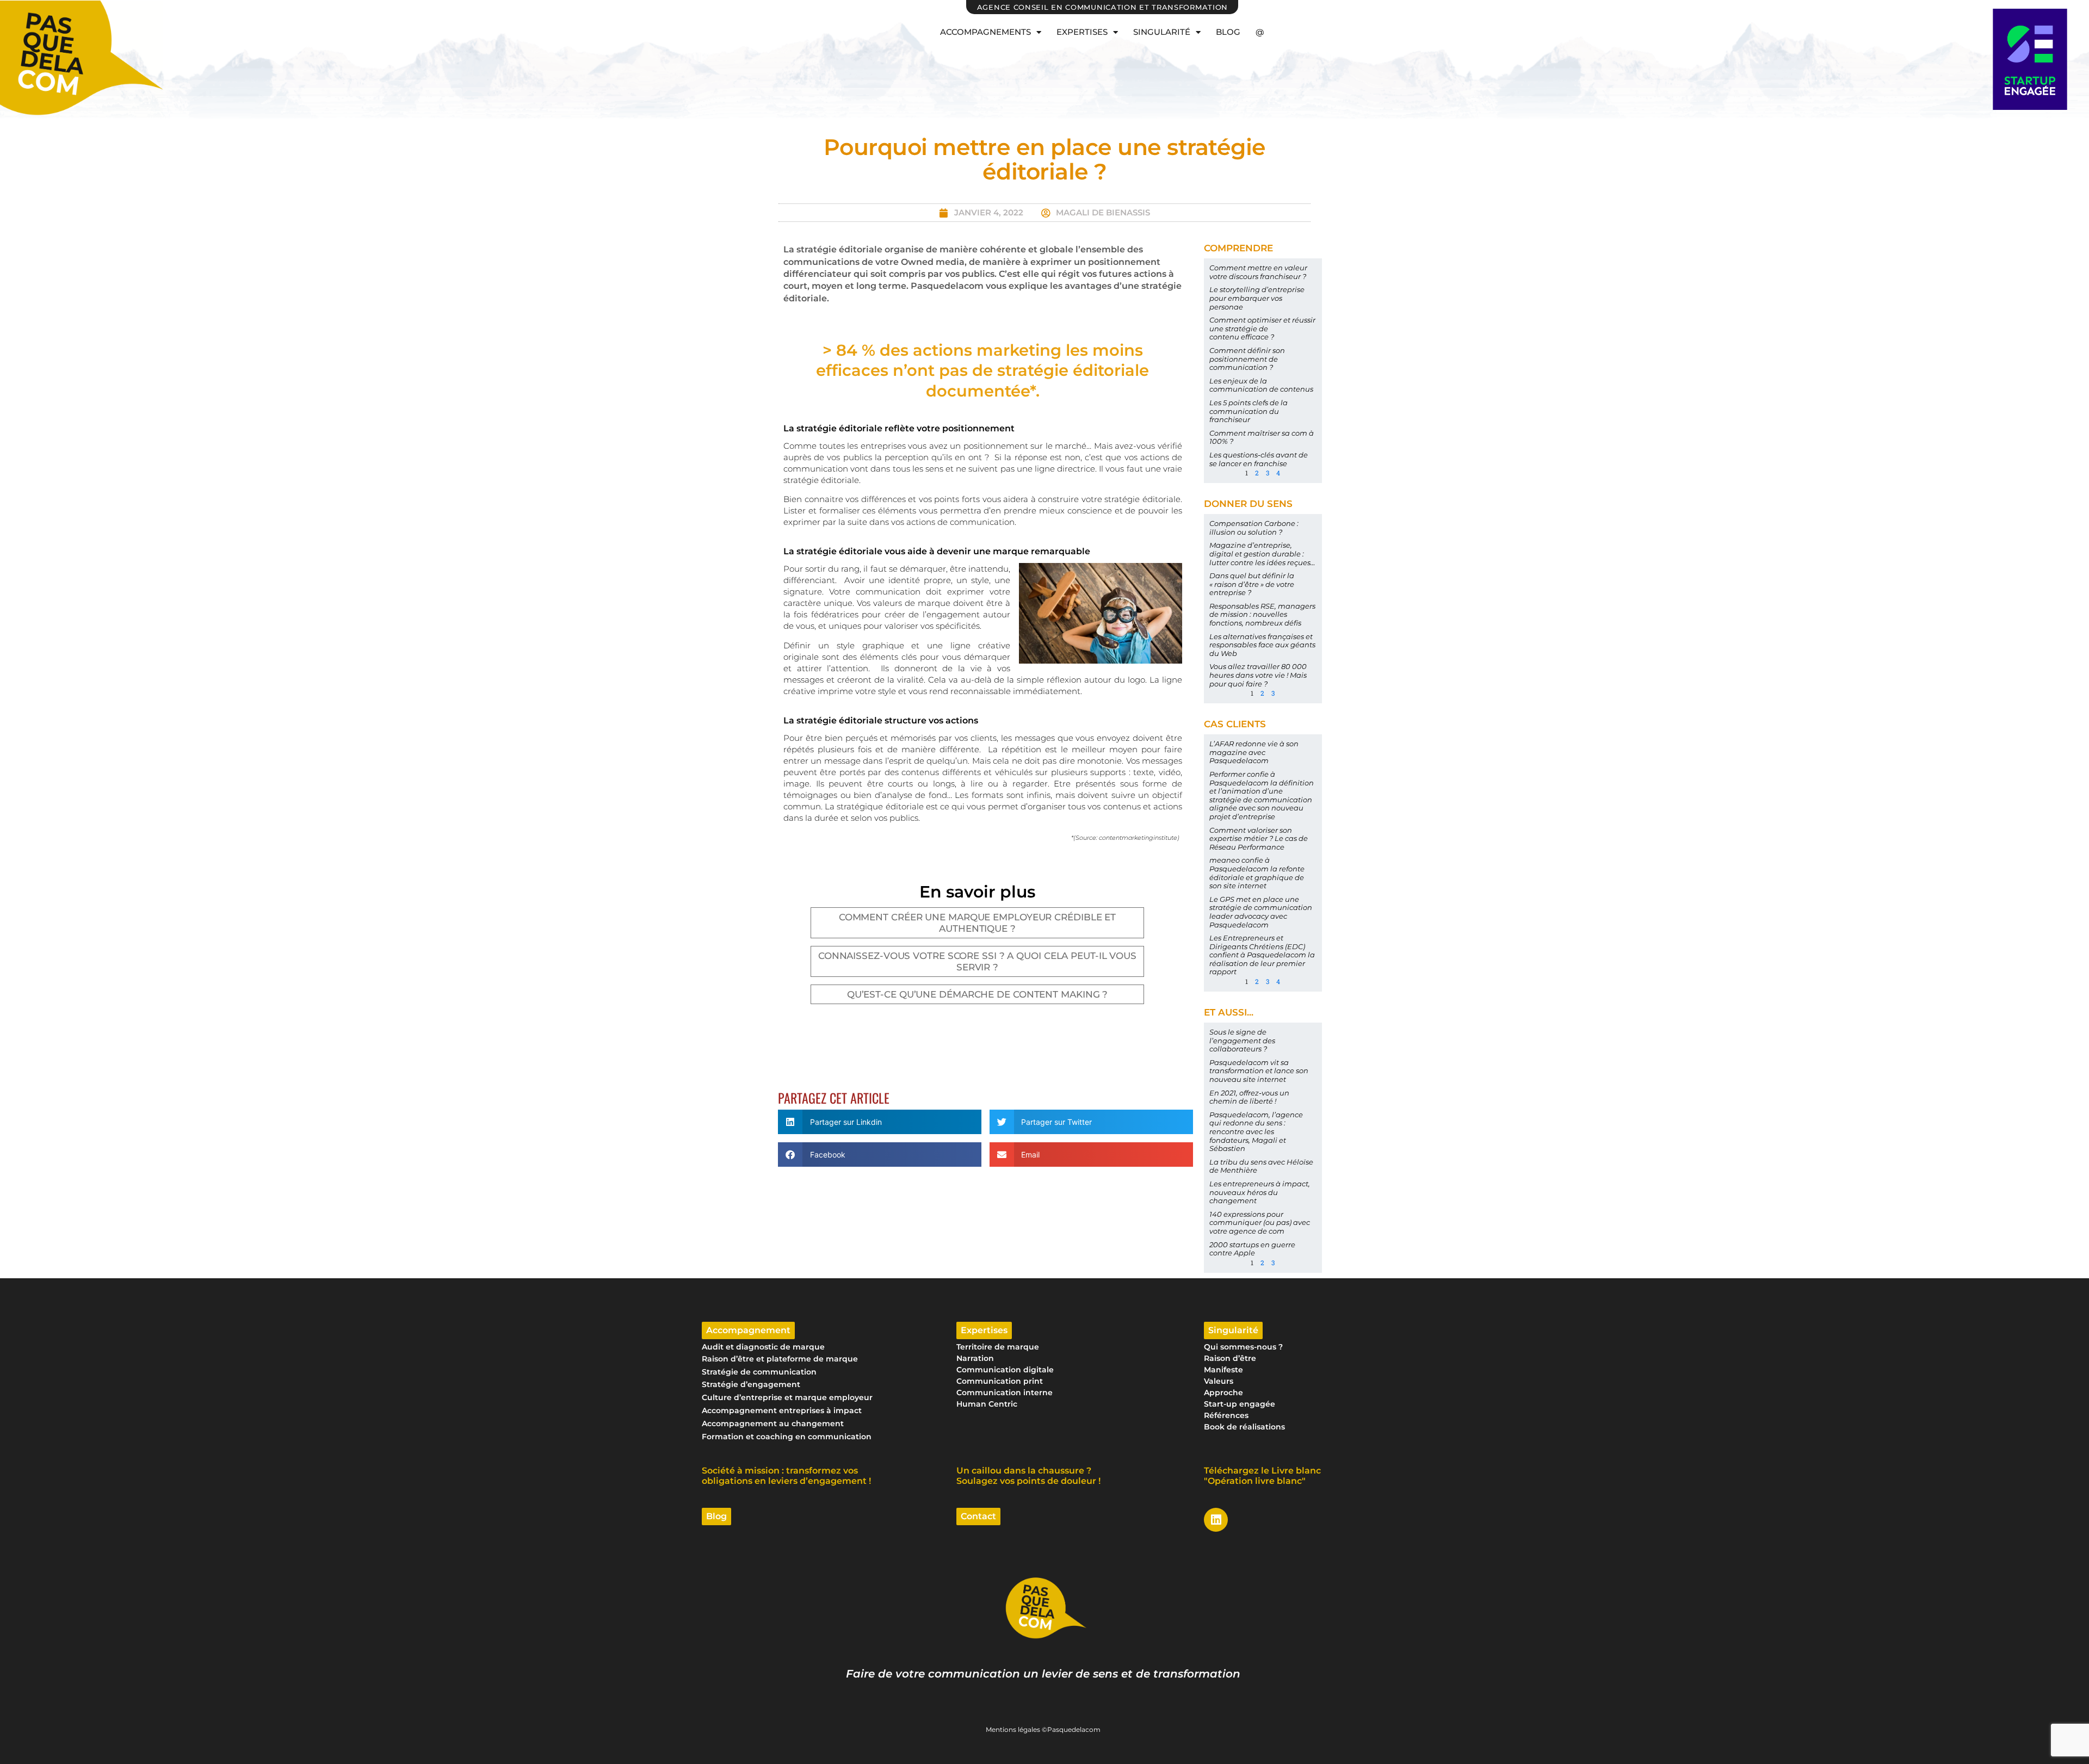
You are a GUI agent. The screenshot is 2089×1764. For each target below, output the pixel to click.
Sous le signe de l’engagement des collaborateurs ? (1242, 1040)
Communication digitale (1005, 1370)
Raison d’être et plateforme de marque (780, 1359)
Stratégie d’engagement (751, 1384)
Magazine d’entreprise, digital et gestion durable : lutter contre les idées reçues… (1262, 553)
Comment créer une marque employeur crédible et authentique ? (977, 923)
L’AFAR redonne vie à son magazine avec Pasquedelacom (1254, 752)
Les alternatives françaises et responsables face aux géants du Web (1262, 645)
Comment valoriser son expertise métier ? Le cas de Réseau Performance (1259, 838)
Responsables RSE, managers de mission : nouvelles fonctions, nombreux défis (1262, 614)
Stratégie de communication (759, 1372)
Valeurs (1219, 1381)
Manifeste (1223, 1370)
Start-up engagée (1240, 1404)
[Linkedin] (1216, 1520)
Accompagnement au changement (773, 1423)
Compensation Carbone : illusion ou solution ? (1254, 528)
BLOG (1228, 32)
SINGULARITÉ (1162, 32)
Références (1226, 1415)
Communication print (1000, 1381)
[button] (880, 1122)
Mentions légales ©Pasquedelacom (1043, 1729)
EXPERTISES (1082, 32)
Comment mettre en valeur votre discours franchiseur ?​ (1258, 272)
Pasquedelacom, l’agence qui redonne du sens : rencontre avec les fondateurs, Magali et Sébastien (1256, 1131)
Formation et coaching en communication (787, 1437)
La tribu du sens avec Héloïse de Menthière (1261, 1166)
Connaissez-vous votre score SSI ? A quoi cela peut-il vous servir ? (977, 961)
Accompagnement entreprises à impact (782, 1410)
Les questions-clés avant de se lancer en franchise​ (1259, 459)
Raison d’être (1230, 1358)
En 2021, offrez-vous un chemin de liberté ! (1249, 1097)
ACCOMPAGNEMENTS (985, 32)
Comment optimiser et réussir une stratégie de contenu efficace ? (1262, 328)
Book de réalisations (1244, 1427)
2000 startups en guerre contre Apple (1252, 1249)
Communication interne (1005, 1392)
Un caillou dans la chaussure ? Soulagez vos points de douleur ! (1028, 1476)
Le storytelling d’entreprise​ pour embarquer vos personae (1257, 298)
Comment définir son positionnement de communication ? (1247, 359)
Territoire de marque (998, 1347)
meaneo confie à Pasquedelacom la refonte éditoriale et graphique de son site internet (1257, 873)
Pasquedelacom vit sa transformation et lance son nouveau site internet (1259, 1071)
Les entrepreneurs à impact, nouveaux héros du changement (1260, 1192)
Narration (975, 1358)
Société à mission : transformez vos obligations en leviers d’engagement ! (786, 1476)
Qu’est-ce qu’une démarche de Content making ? (978, 994)
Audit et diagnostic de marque (763, 1347)
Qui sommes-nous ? (1243, 1347)
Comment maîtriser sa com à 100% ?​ (1262, 437)
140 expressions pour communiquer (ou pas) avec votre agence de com (1260, 1223)
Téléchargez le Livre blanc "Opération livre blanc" (1262, 1476)
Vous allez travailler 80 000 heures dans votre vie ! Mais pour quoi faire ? (1258, 675)
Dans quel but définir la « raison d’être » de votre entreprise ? (1252, 584)
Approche (1223, 1392)
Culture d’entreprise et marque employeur (787, 1397)
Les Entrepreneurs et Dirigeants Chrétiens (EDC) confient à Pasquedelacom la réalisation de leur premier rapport (1262, 955)
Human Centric (987, 1404)
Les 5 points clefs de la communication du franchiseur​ (1249, 411)
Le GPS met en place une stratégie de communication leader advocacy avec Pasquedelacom (1261, 912)
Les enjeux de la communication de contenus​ (1261, 385)
